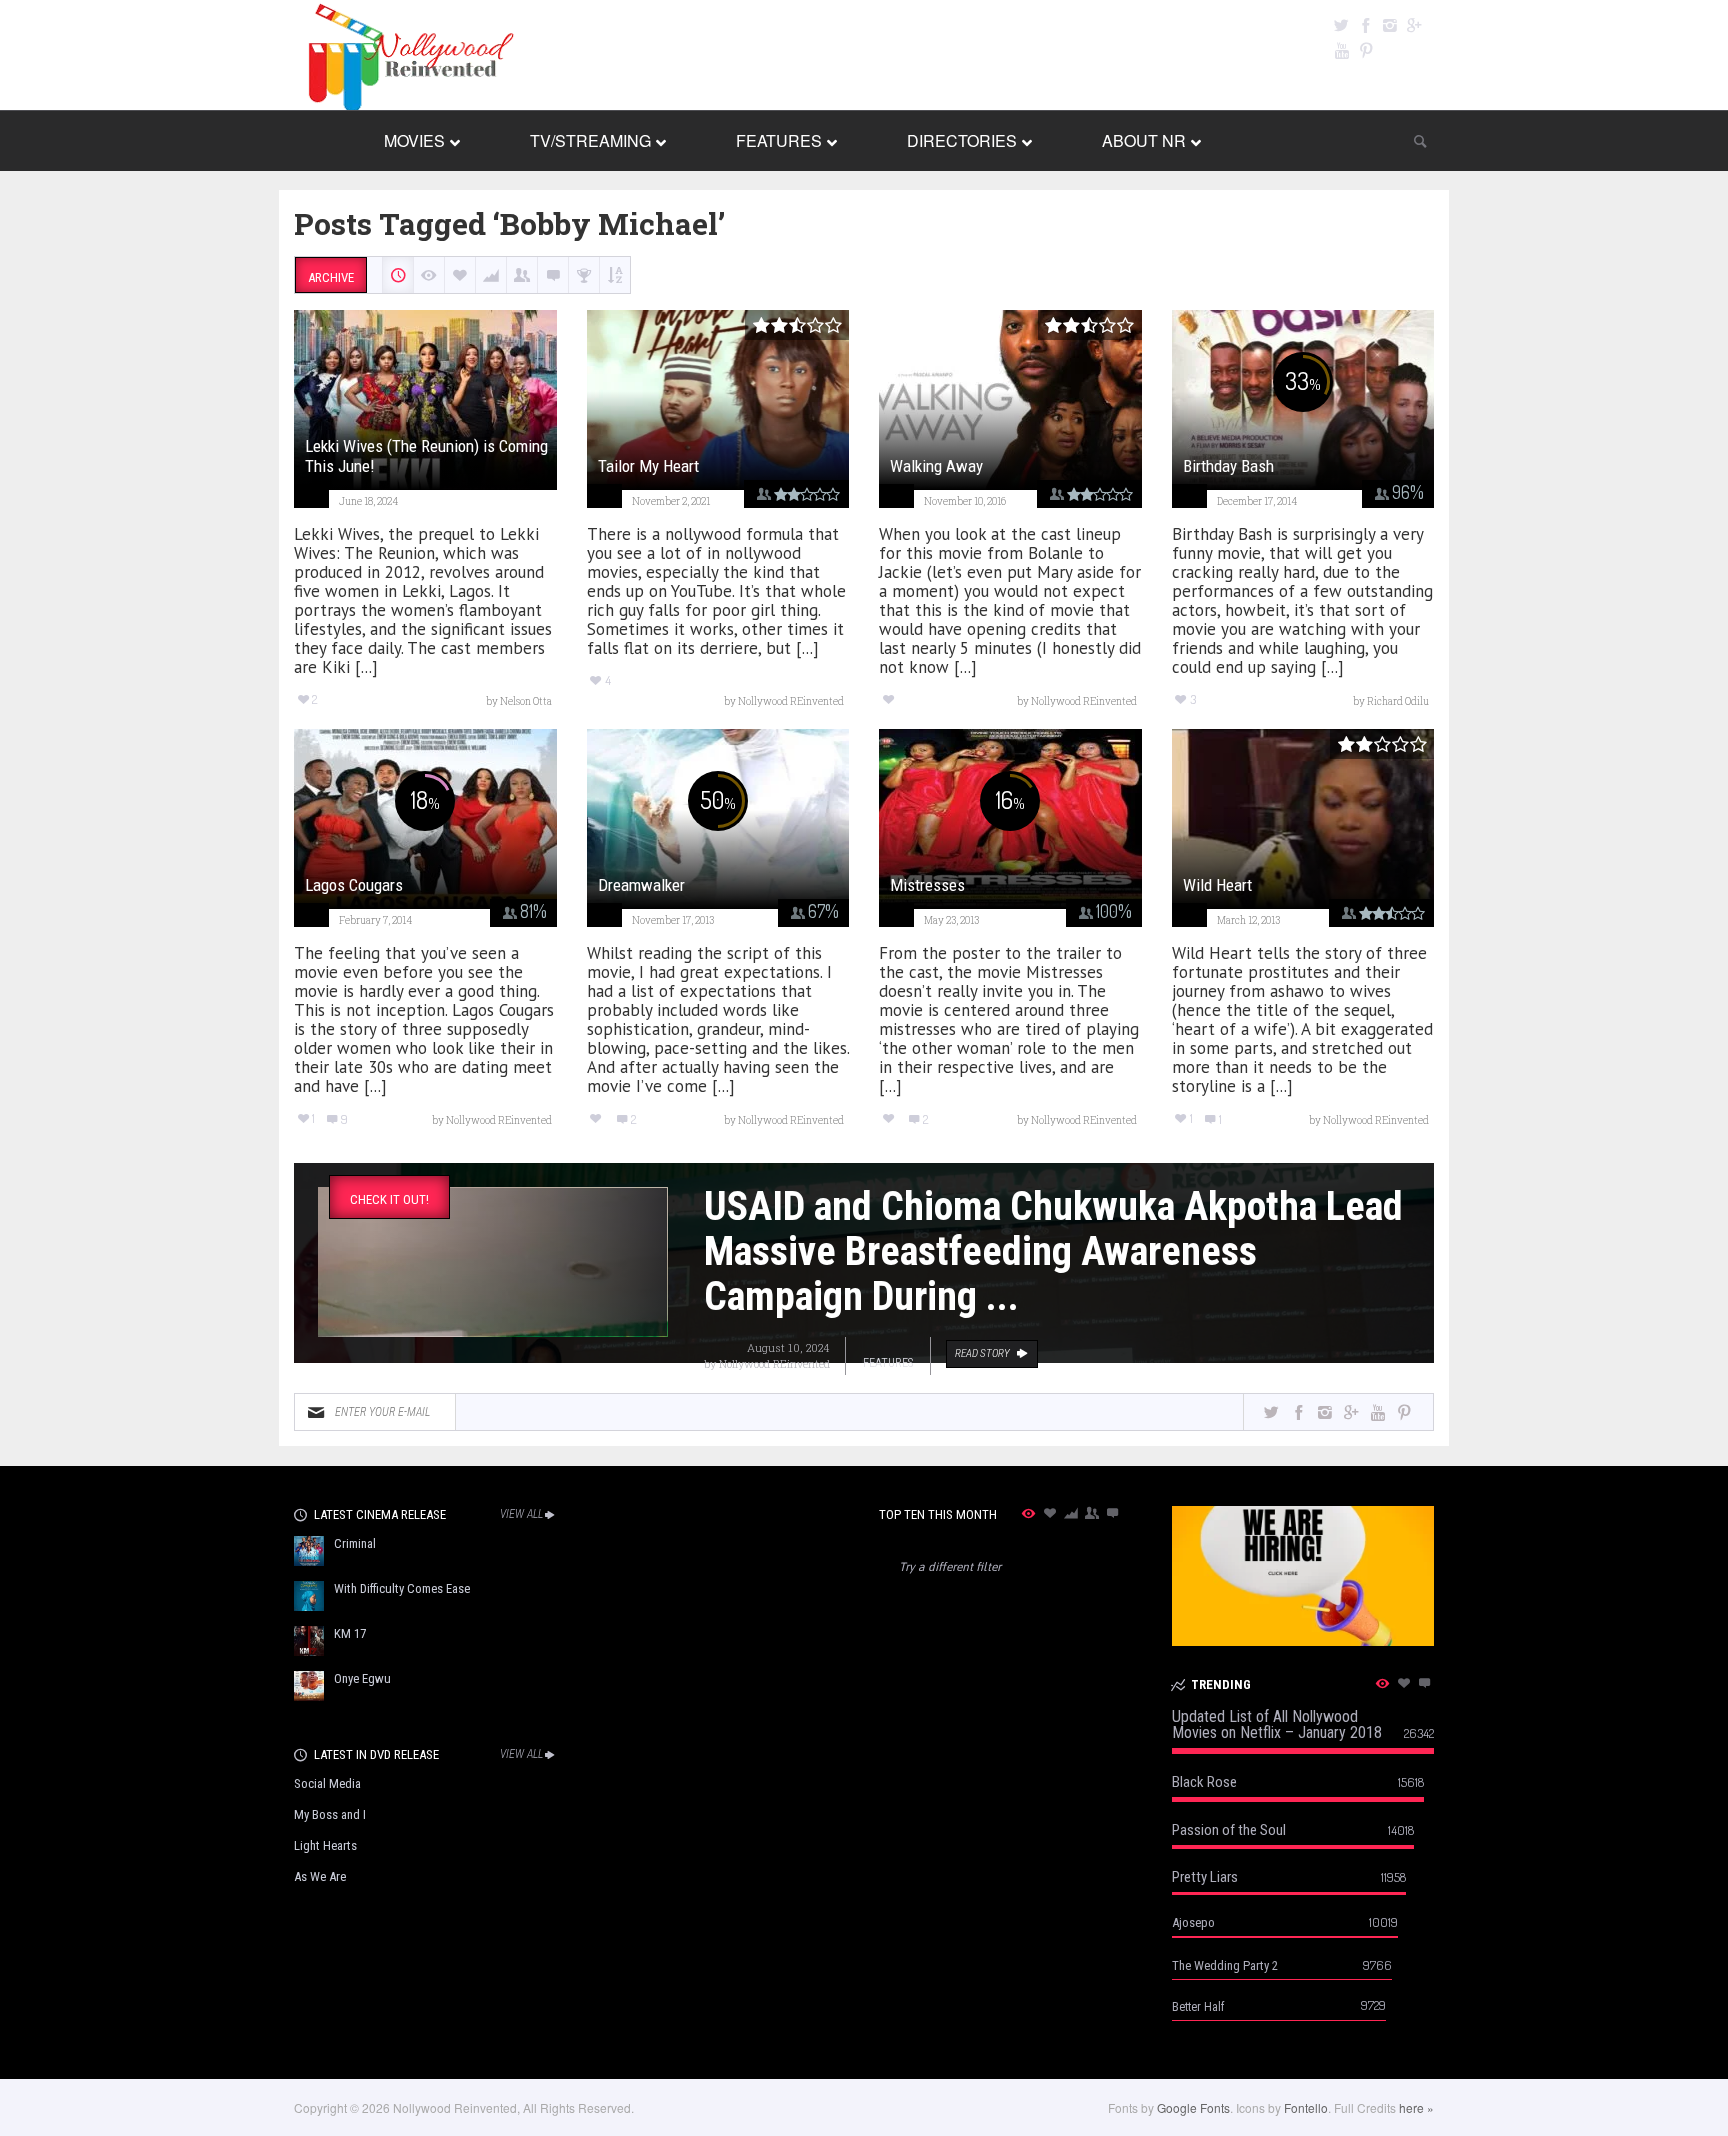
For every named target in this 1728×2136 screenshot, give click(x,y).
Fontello (1306, 2107)
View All (521, 1514)
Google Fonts (1193, 2107)
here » (1416, 2107)
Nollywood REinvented (774, 1363)
